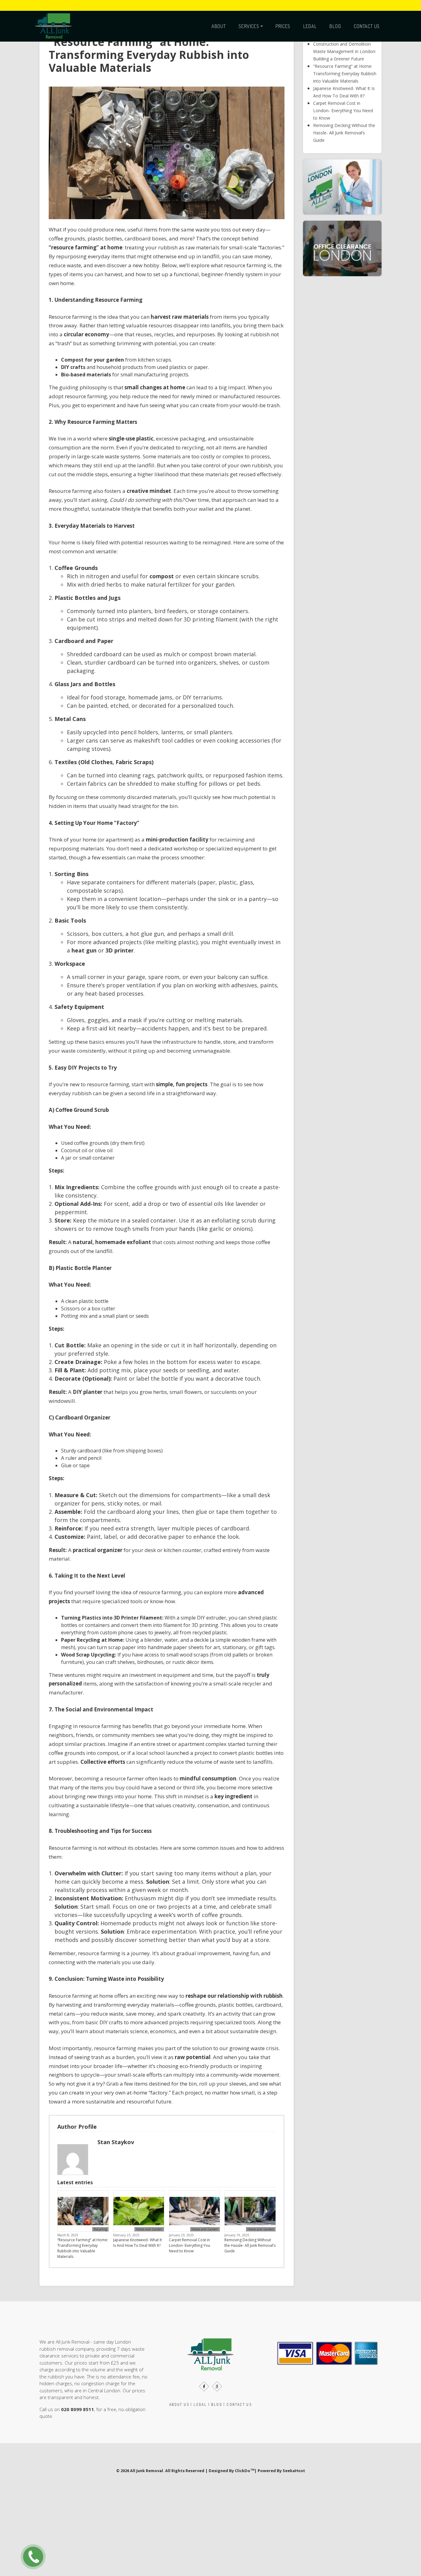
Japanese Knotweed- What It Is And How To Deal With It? (137, 2235)
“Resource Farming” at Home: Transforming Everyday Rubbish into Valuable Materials (83, 2240)
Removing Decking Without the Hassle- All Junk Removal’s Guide (250, 2238)
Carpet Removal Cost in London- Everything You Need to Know (190, 2238)
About (219, 26)
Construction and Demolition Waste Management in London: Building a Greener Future (345, 44)
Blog (335, 26)
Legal (310, 26)
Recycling (100, 2222)
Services (249, 26)
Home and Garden (149, 2222)
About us (179, 2397)
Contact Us (367, 26)
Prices (283, 26)
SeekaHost (294, 2463)
